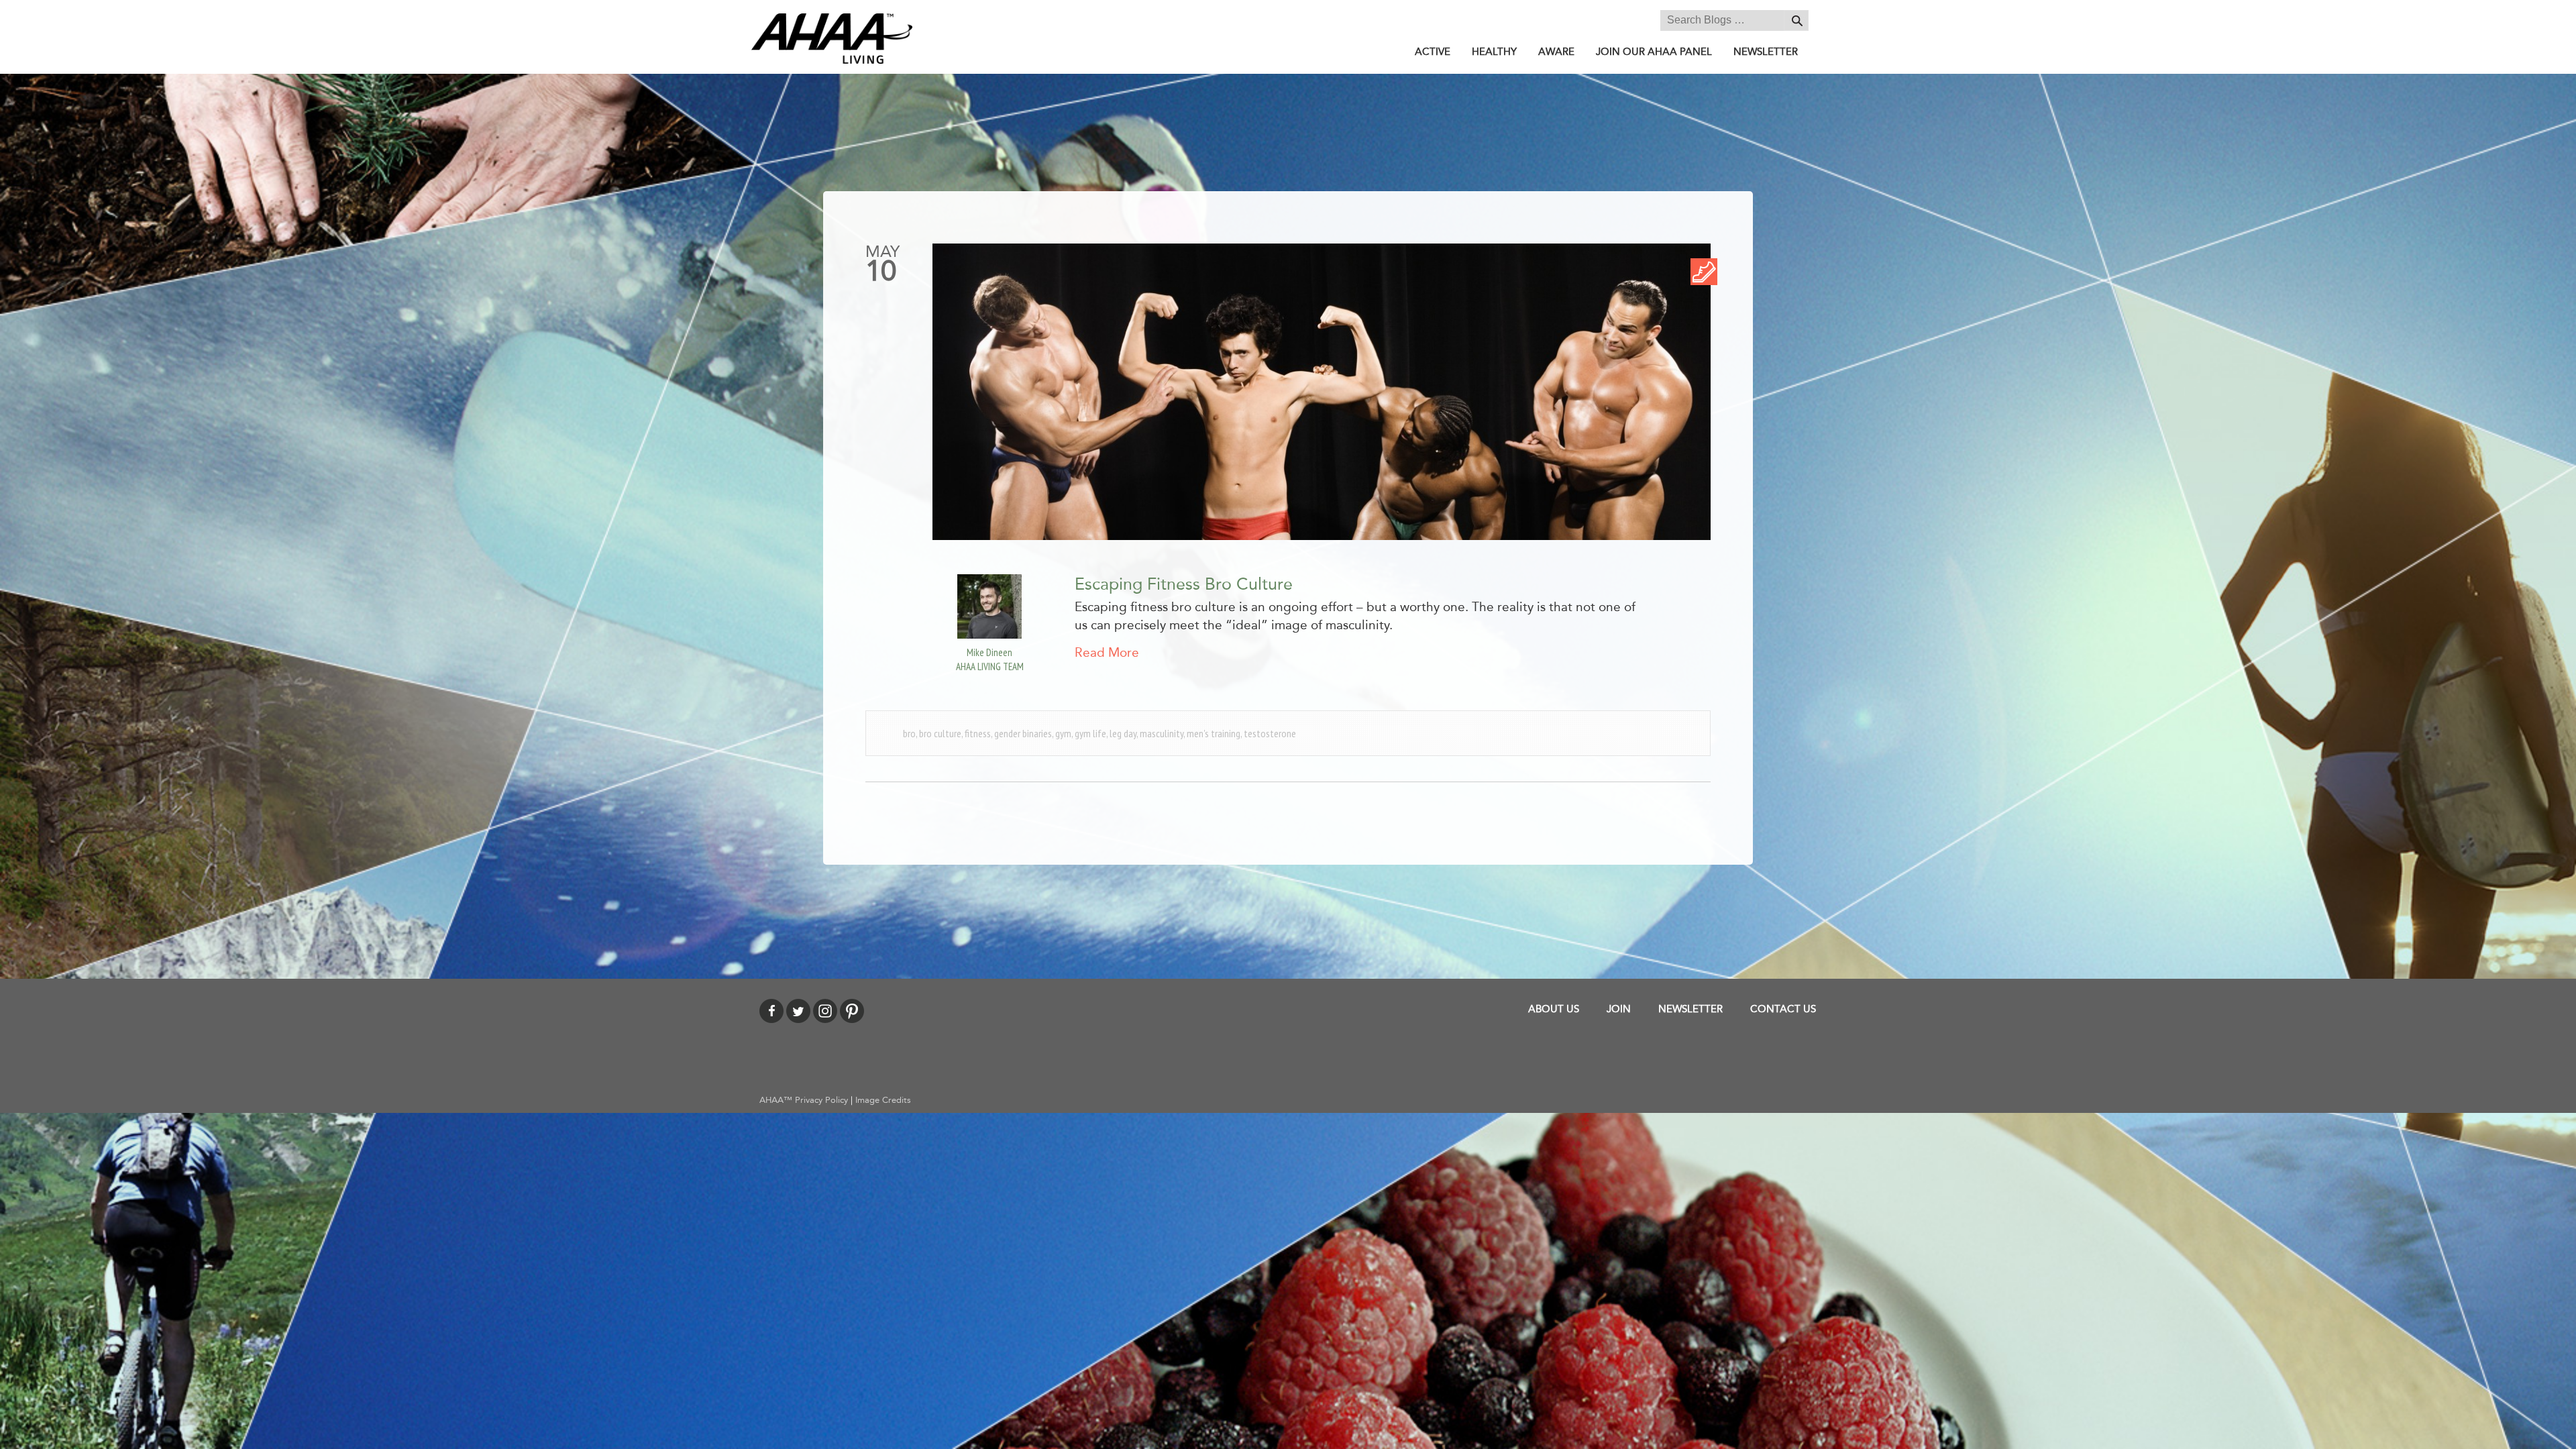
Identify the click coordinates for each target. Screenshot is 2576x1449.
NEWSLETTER (1766, 52)
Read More (1107, 653)
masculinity (1162, 733)
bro (909, 733)
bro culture (940, 733)
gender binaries (1023, 733)
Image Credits (883, 1100)
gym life (1090, 733)
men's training (1214, 733)
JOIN (1619, 1009)
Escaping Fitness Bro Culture (1184, 584)
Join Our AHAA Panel (1654, 52)
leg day (1123, 733)
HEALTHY (1494, 52)
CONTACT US (1783, 1009)
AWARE (1556, 52)
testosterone (1270, 733)
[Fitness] (1704, 271)
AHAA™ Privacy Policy (804, 1100)
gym (1063, 733)
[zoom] (1322, 392)
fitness (978, 733)
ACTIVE (1433, 52)
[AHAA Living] (832, 38)
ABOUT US (1554, 1009)
